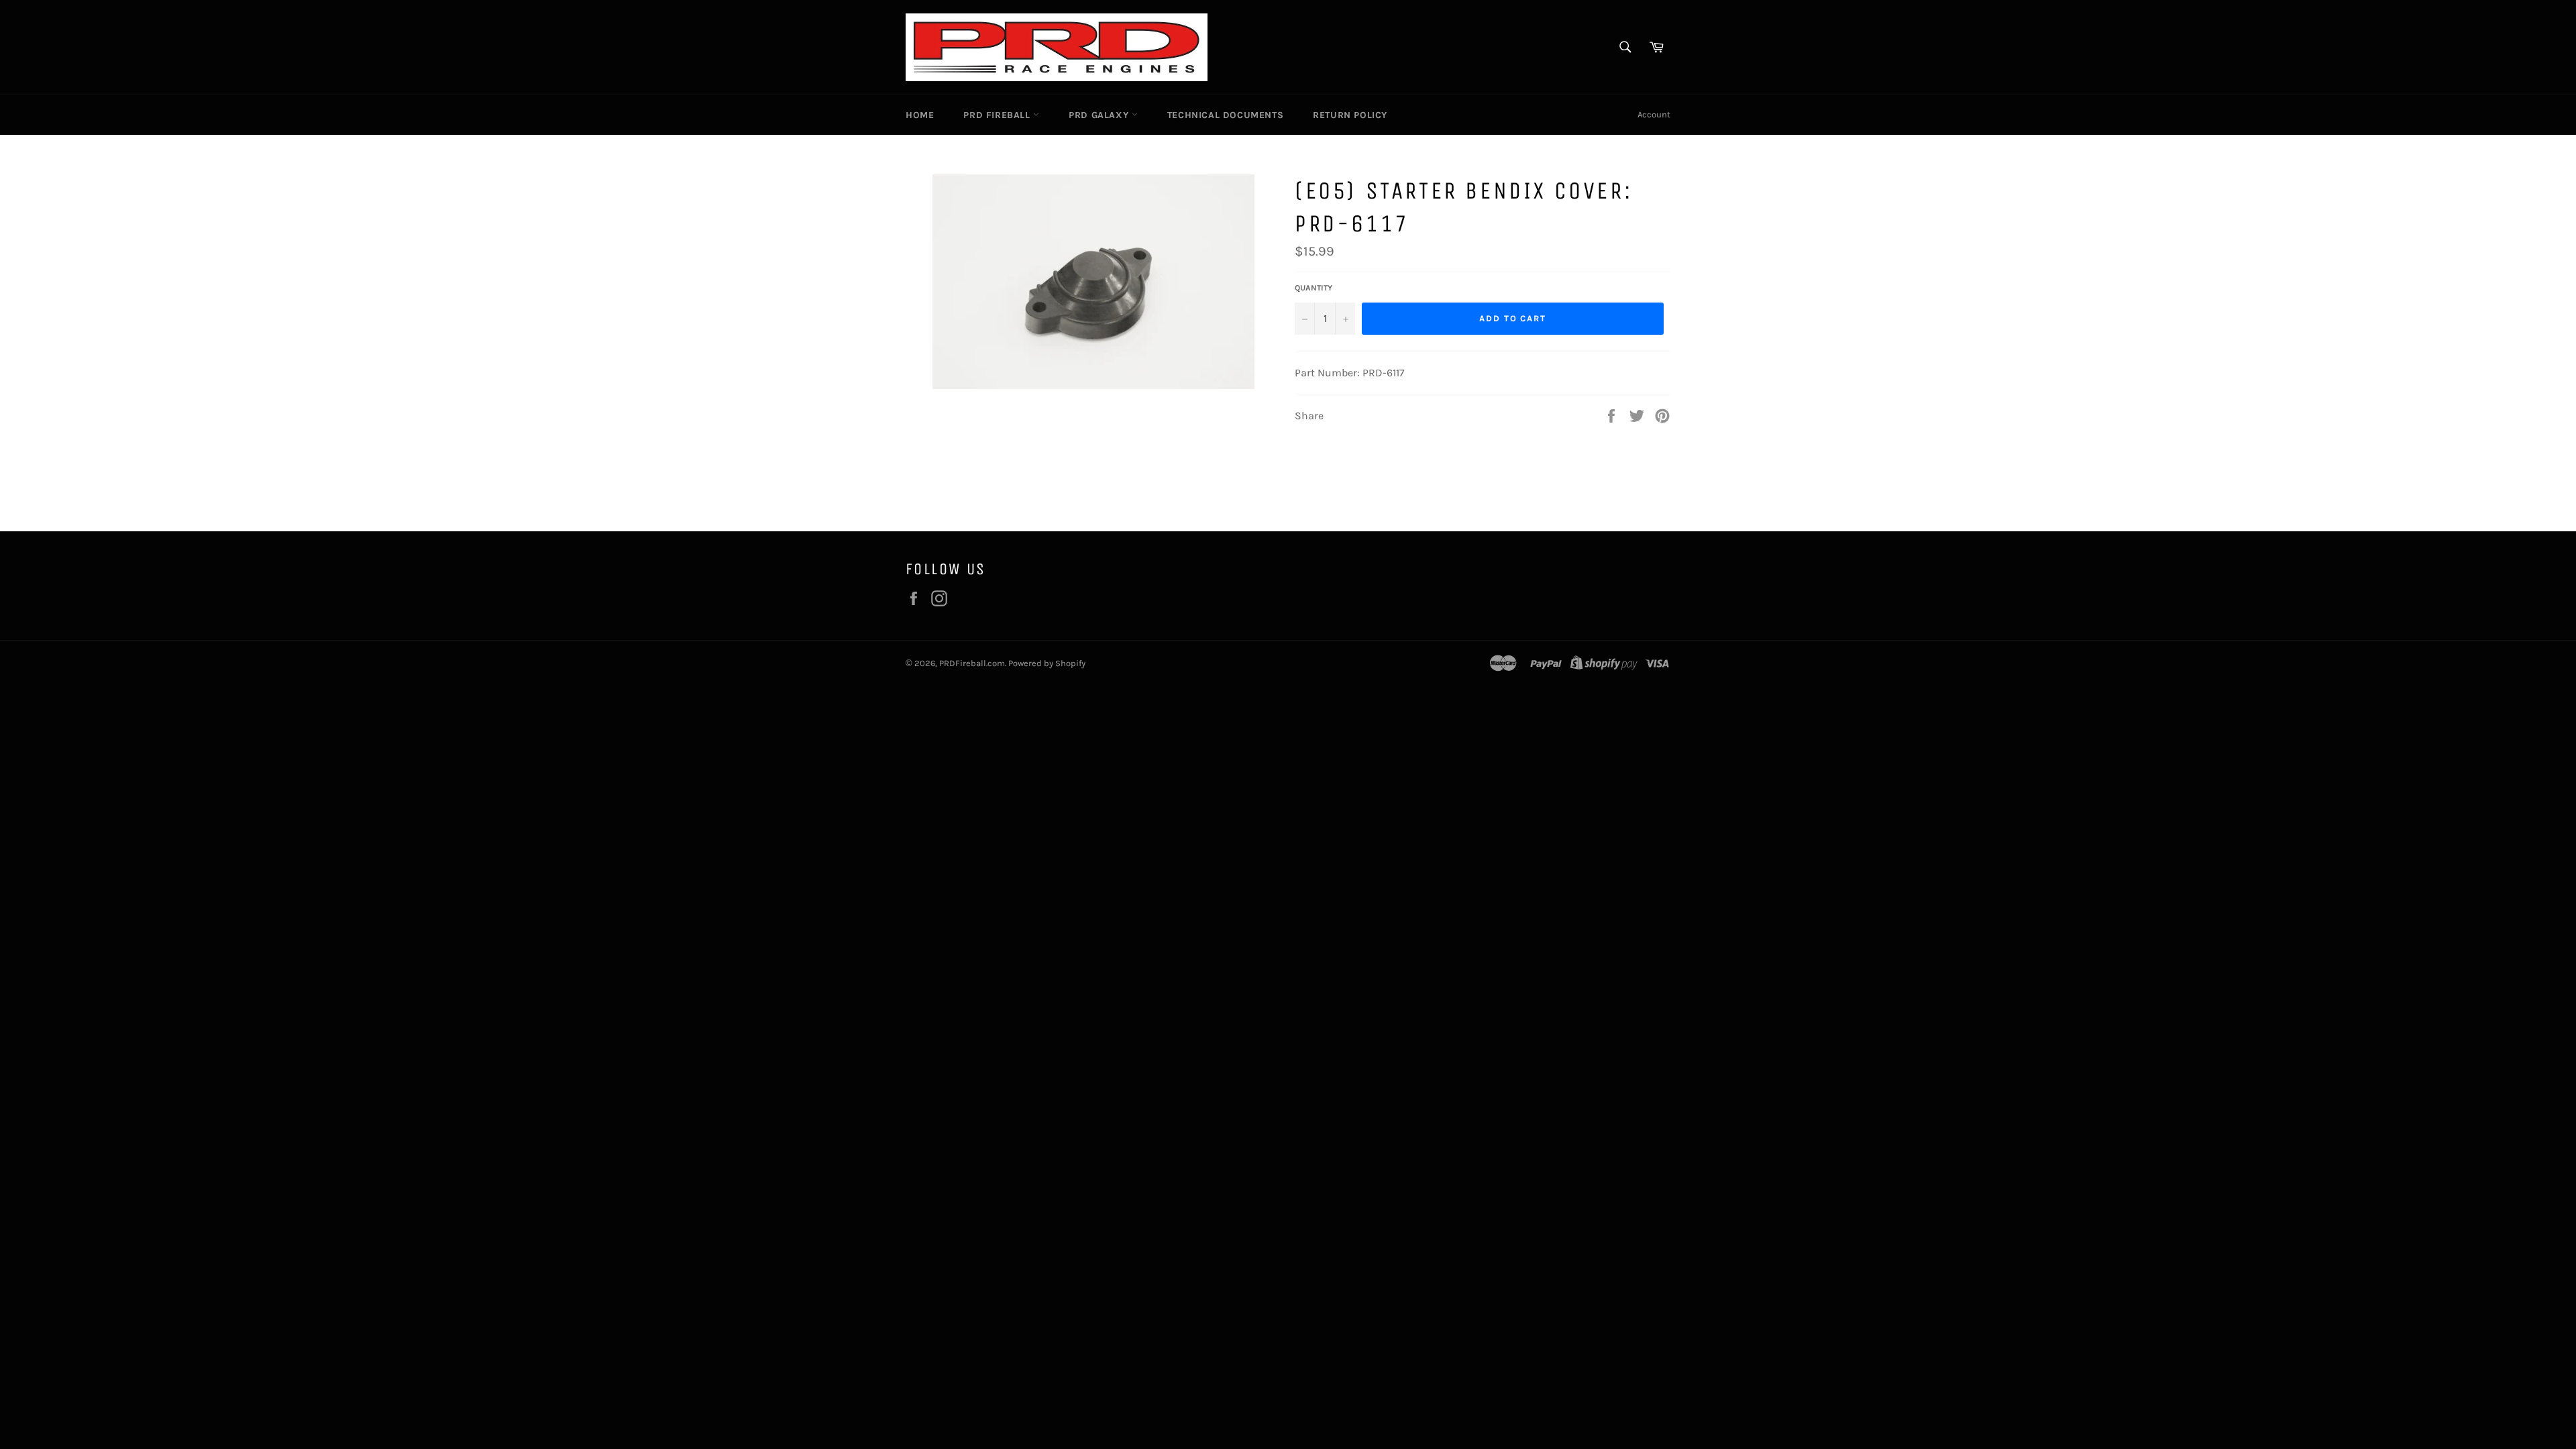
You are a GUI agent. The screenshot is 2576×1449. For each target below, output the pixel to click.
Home (920, 115)
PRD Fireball (998, 115)
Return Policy (1350, 115)
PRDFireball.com (972, 663)
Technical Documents (1225, 115)
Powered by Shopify (1047, 663)
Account (1654, 114)
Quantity (1313, 288)
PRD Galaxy (1100, 115)
